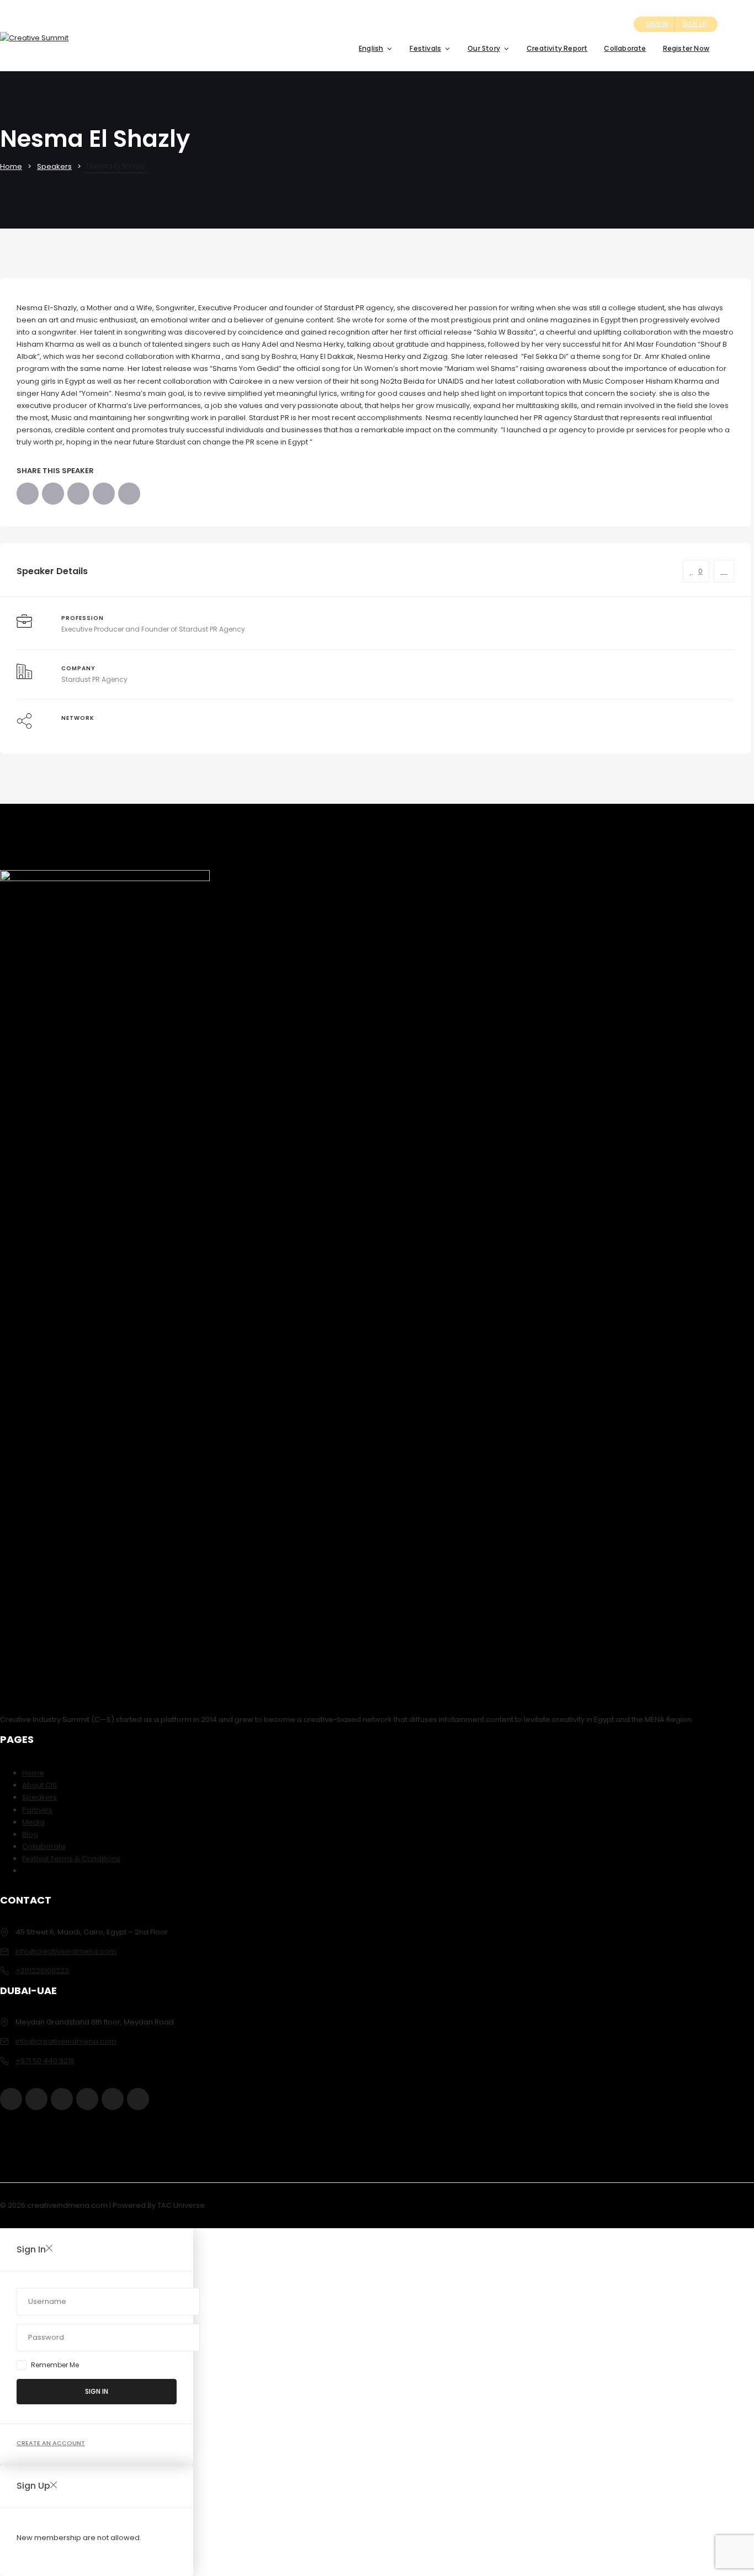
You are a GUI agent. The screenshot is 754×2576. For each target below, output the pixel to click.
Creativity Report (557, 48)
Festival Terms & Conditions (71, 1859)
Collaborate (625, 48)
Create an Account (51, 2443)
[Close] (49, 2249)
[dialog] (377, 2520)
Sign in (97, 2391)
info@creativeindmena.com (66, 1951)
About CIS (39, 1785)
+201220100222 (42, 1971)
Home (11, 166)
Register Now (686, 48)
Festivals (425, 48)
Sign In (657, 24)
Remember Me (55, 2365)
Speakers (54, 166)
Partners (37, 1810)
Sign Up (694, 24)
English (371, 48)
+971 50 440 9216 (45, 2061)
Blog (30, 1834)
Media (33, 1822)
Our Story (484, 48)
